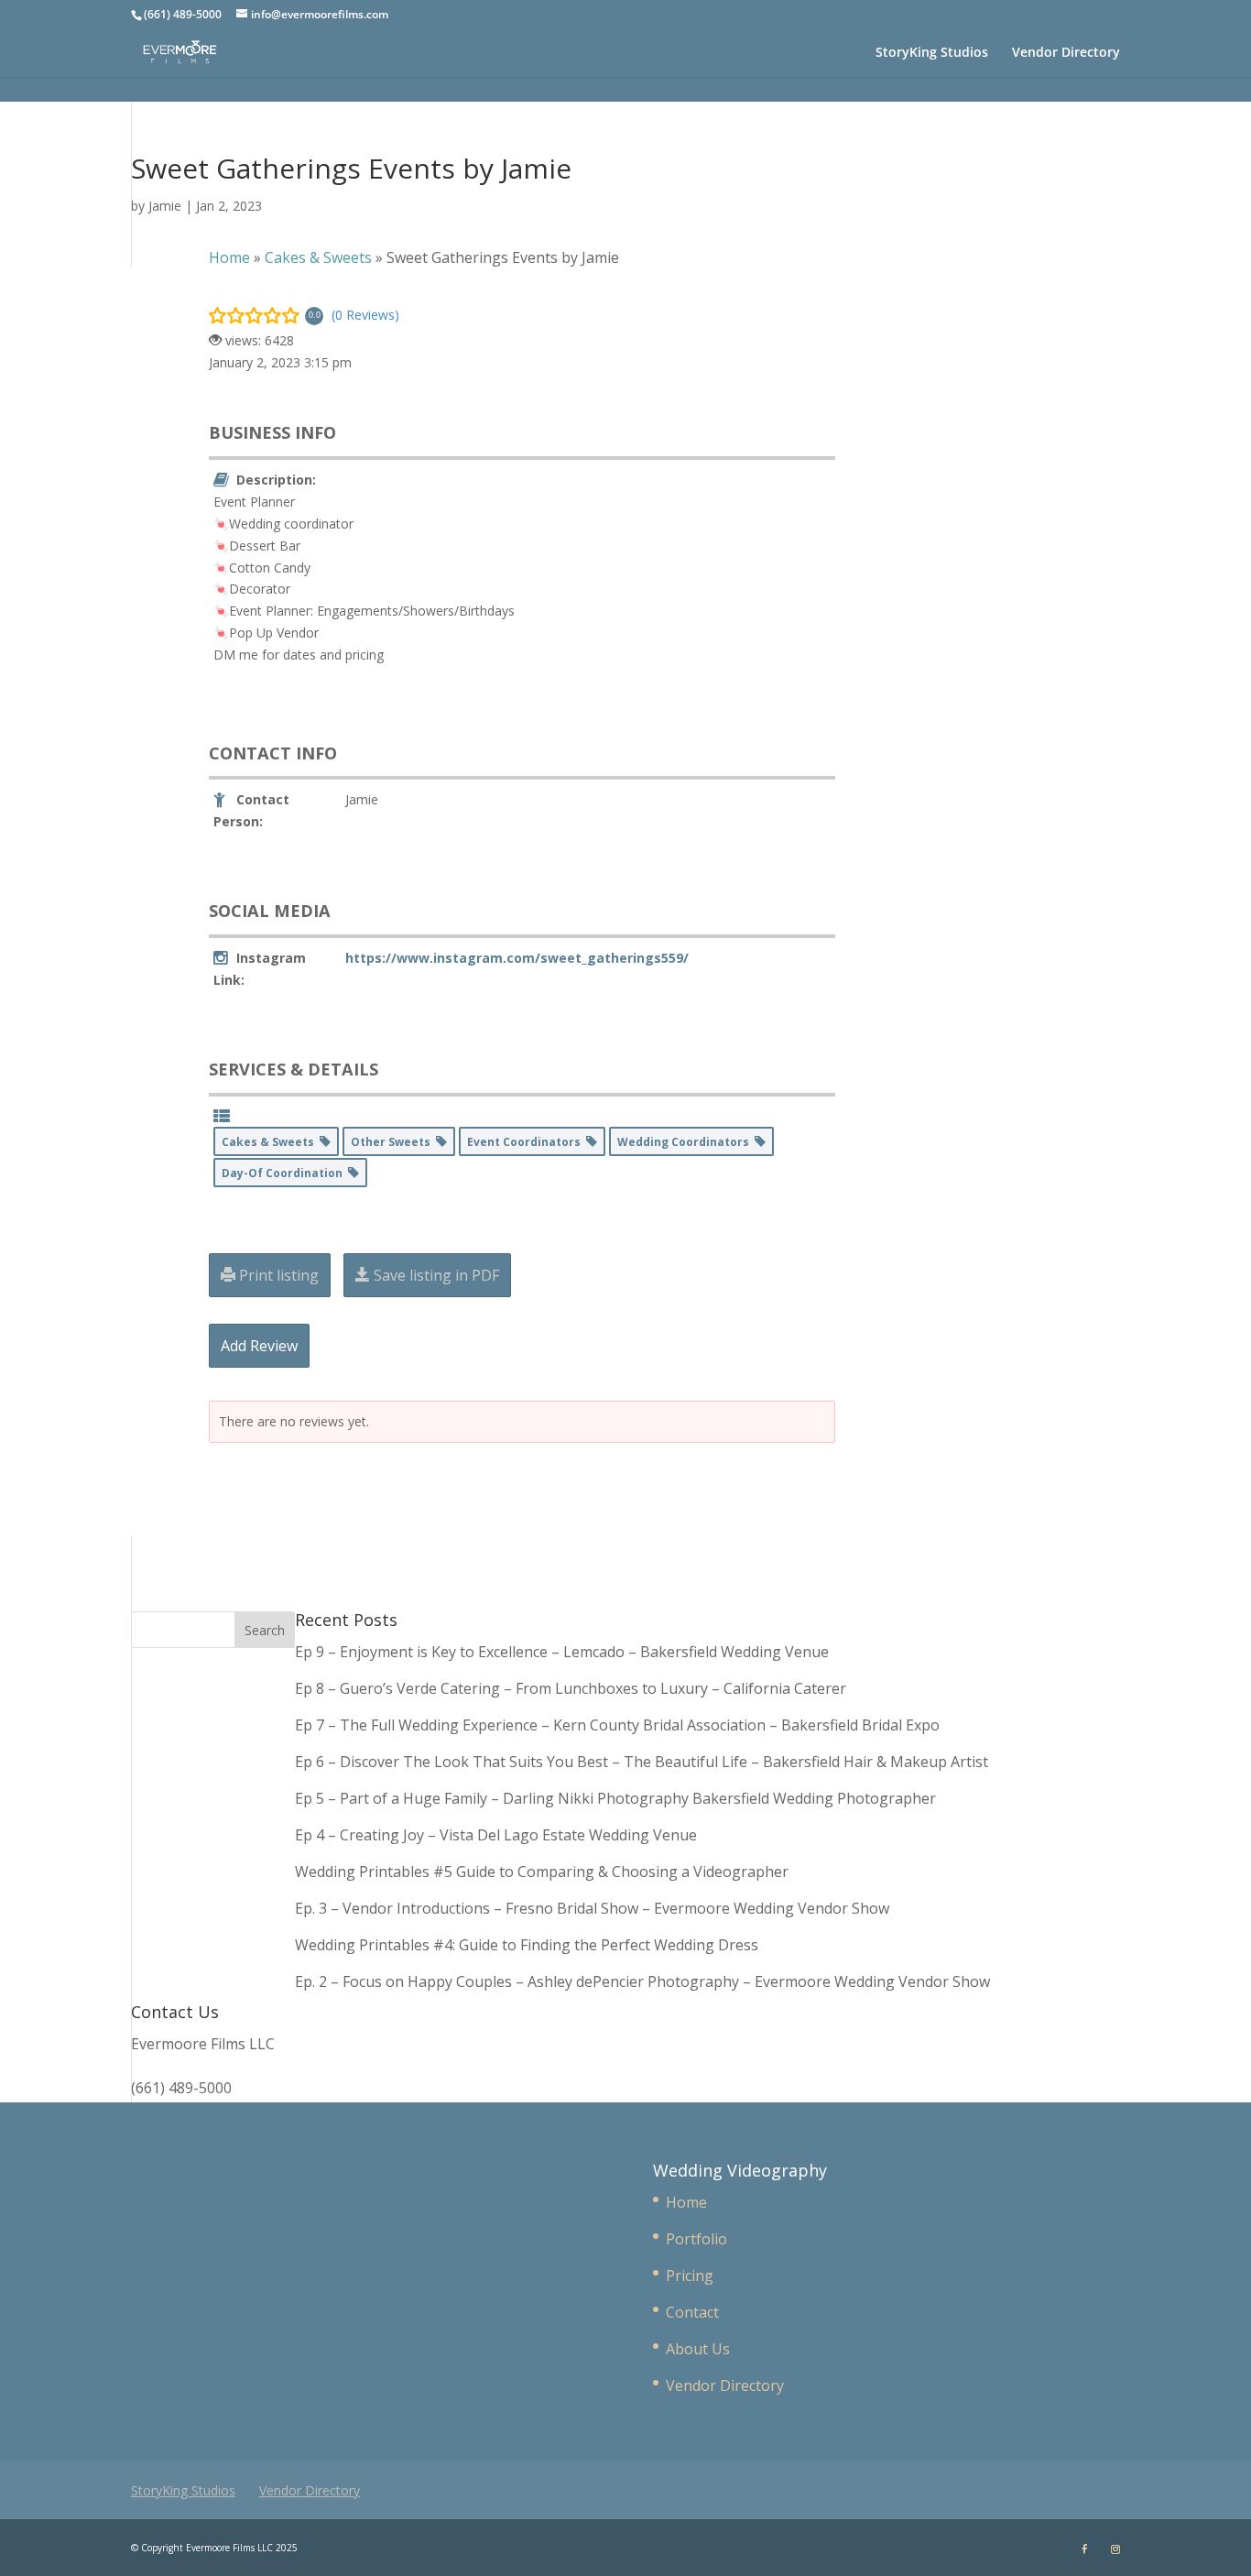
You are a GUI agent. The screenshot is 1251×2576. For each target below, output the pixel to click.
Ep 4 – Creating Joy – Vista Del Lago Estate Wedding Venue (496, 1835)
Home (686, 2202)
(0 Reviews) (365, 315)
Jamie (165, 206)
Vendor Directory (1066, 53)
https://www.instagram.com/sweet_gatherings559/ (517, 958)
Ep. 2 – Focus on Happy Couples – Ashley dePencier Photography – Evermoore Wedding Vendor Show (642, 1981)
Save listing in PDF (435, 1275)
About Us (698, 2349)
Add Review (259, 1346)
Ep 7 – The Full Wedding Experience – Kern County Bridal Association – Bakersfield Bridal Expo (619, 1725)
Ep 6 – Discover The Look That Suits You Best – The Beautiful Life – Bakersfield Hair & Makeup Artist (642, 1762)
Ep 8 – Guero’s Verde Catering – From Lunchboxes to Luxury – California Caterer (574, 1688)
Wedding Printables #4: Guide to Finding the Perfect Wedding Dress (527, 1945)
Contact (692, 2312)
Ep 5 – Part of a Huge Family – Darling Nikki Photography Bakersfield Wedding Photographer (615, 1798)
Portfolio (696, 2239)
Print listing (277, 1275)
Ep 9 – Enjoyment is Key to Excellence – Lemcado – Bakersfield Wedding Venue (562, 1652)
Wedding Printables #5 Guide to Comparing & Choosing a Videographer (542, 1872)
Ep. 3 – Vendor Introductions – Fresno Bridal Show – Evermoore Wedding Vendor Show (592, 1908)
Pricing (690, 2276)
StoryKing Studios (932, 53)
